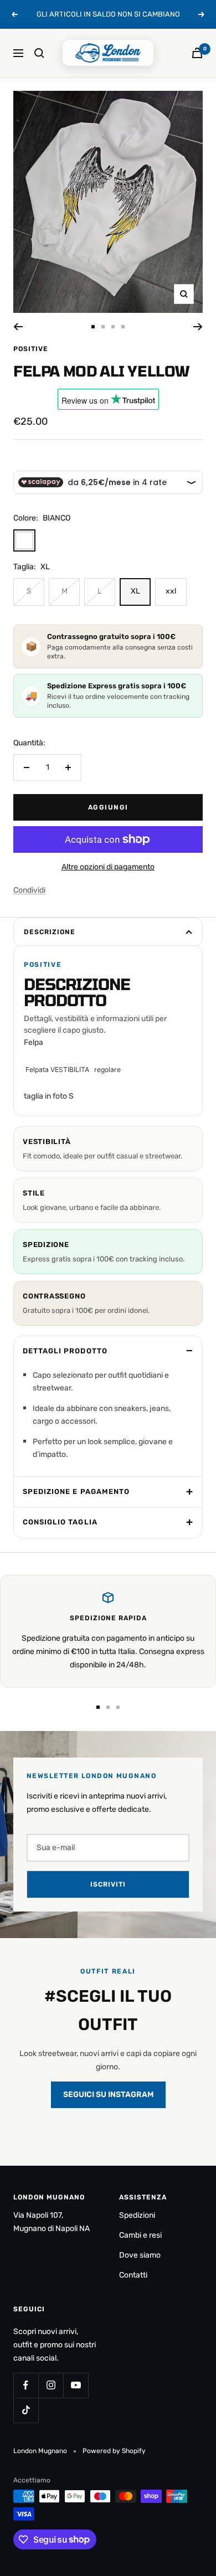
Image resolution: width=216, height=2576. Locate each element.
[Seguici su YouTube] (76, 2385)
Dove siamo (140, 2255)
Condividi (29, 890)
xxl (171, 591)
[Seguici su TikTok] (26, 2410)
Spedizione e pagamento (76, 1491)
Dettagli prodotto (65, 1351)
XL (135, 591)
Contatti (133, 2275)
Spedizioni (137, 2215)
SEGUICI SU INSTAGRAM (108, 2095)
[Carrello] (197, 53)
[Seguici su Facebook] (26, 2385)
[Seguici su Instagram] (51, 2385)
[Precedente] (18, 327)
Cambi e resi (140, 2235)
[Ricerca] (39, 53)
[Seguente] (198, 327)
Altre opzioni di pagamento (108, 867)
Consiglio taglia (60, 1522)
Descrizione (50, 932)
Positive (31, 349)
